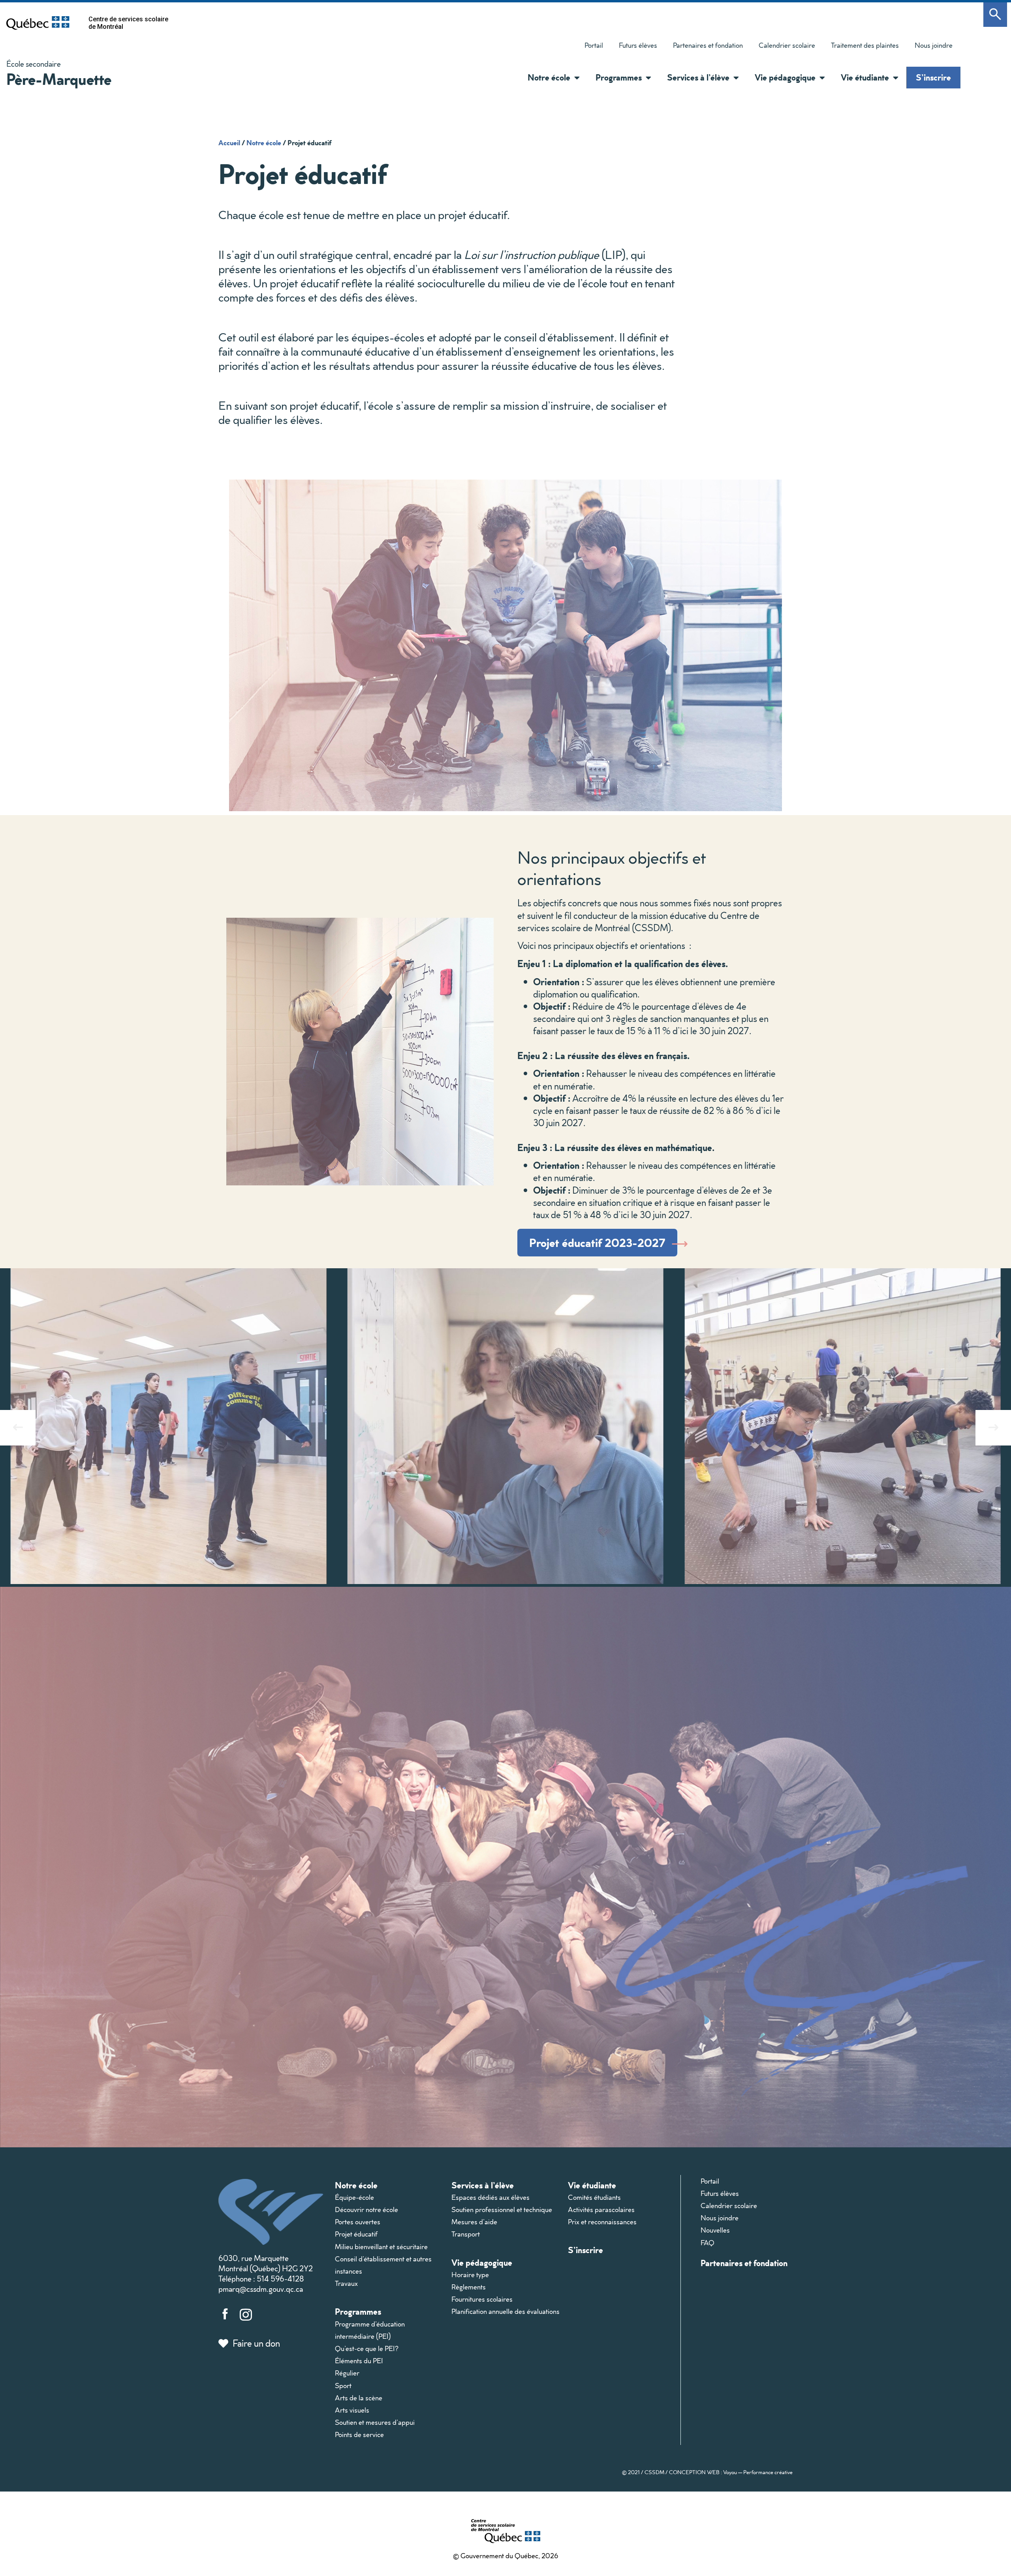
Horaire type (470, 2275)
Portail (594, 45)
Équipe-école (354, 2197)
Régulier (347, 2373)
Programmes (358, 2311)
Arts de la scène (359, 2398)
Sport (343, 2386)
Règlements (469, 2287)
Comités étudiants (594, 2197)
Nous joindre (934, 45)
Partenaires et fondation (708, 45)
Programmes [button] (619, 77)
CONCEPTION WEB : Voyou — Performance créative (731, 2472)
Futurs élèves (638, 45)
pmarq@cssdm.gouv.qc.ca (261, 2289)
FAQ (708, 2243)
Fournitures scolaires (482, 2299)
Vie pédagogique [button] (785, 77)
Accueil (229, 142)
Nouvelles (715, 2230)
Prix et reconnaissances (602, 2222)
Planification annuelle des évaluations (505, 2311)
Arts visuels (352, 2410)
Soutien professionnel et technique (502, 2209)
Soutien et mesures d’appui (375, 2422)
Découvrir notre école (366, 2209)
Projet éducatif (356, 2234)
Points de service (359, 2434)
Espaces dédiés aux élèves (490, 2197)
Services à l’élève (483, 2185)
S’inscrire (933, 77)
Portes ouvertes (358, 2222)
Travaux (346, 2283)
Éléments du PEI (359, 2361)
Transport (466, 2234)
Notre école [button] (549, 77)
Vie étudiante (592, 2185)
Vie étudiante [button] (865, 77)
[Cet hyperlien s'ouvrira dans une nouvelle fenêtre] (38, 23)
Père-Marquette (59, 79)
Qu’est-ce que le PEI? (367, 2348)
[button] (575, 78)
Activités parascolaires (601, 2209)
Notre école (264, 142)
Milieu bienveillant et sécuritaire (381, 2247)
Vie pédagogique (482, 2262)
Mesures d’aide (474, 2222)
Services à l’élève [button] (698, 77)
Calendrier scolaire (787, 45)
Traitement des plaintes (861, 47)
